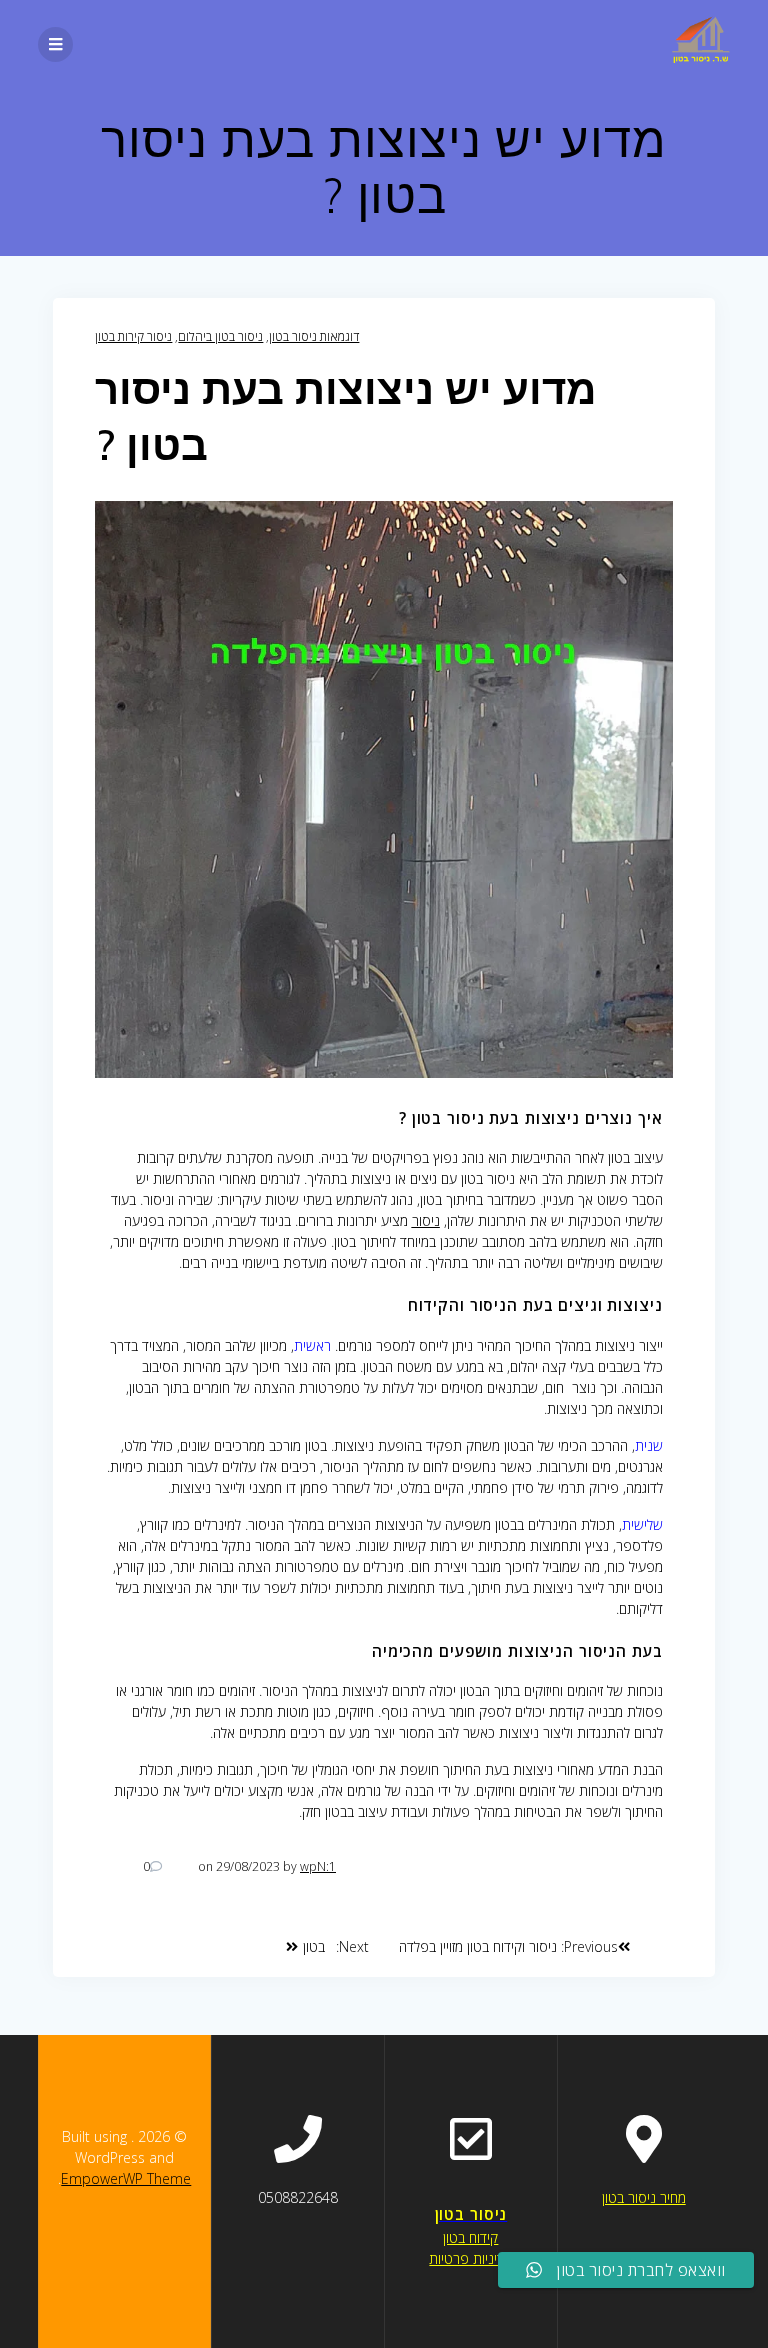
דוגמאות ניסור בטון (314, 336)
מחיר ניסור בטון (644, 2197)
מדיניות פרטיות (470, 2258)
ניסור (426, 1220)
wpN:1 (318, 1866)
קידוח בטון (470, 2237)
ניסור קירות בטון (133, 336)
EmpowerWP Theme (126, 2178)
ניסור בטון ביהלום (220, 336)
